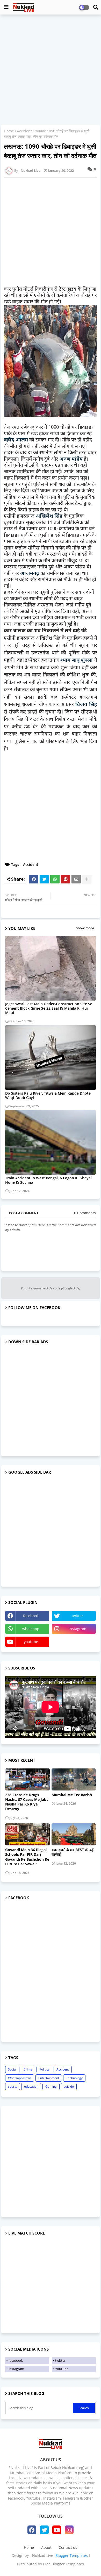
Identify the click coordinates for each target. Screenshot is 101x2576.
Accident (24, 131)
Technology (74, 2078)
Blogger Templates (72, 2555)
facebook (31, 1616)
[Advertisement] (51, 70)
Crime (28, 2069)
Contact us (68, 2547)
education (31, 2086)
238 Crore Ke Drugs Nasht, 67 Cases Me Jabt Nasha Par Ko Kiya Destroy (27, 1802)
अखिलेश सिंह (49, 516)
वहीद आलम (16, 440)
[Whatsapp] (55, 879)
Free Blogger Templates (63, 2564)
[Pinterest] (66, 879)
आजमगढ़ (30, 574)
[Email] (76, 879)
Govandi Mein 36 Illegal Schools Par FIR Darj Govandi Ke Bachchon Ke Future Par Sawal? (27, 1857)
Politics (44, 2069)
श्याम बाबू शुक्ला (77, 661)
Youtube (62, 2369)
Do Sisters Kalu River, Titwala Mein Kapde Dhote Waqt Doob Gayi (48, 1095)
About (46, 2547)
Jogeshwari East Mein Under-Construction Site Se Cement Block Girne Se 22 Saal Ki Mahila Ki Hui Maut (49, 1008)
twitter (77, 1616)
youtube (31, 1642)
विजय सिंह (86, 705)
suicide (69, 2086)
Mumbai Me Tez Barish (72, 1795)
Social (12, 2069)
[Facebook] (34, 879)
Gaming (51, 2086)
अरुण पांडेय (71, 459)
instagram (77, 1629)
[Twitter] (44, 879)
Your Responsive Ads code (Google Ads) (51, 1288)
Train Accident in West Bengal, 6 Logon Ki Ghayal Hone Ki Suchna (48, 1180)
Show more (85, 928)
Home (9, 131)
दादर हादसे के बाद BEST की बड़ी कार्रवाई (73, 1852)
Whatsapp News (20, 2078)
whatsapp (31, 1629)
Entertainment (49, 2078)
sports (13, 2086)
